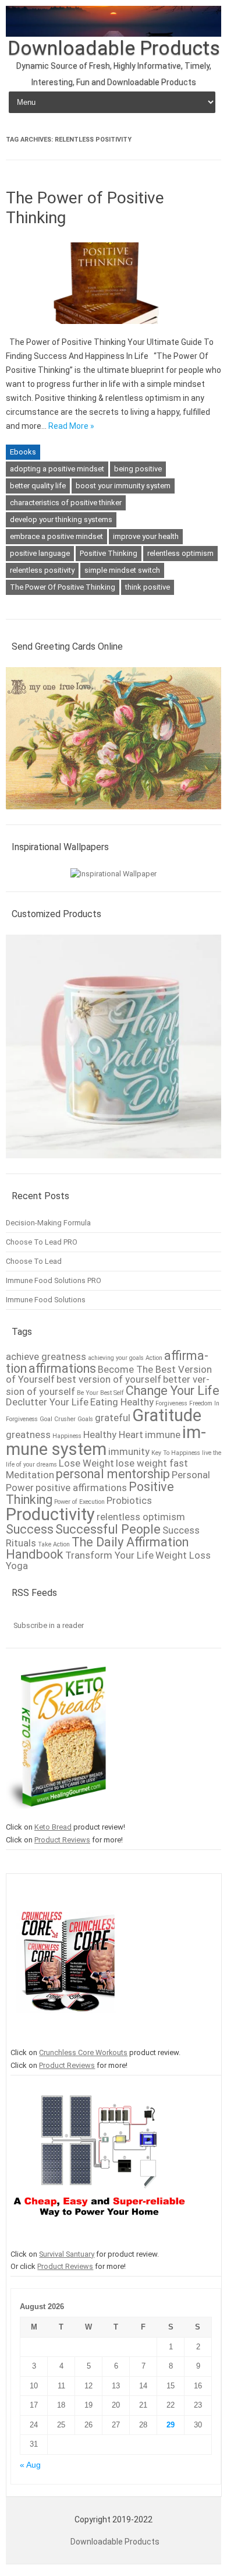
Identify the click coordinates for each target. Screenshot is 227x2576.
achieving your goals (116, 1358)
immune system (106, 1441)
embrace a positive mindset (56, 536)
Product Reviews (62, 1840)
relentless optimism (180, 553)
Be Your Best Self (100, 1393)
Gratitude (167, 1415)
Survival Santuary (67, 2254)
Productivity (50, 1514)
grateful (113, 1418)
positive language (40, 553)
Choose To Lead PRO (42, 1242)
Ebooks (23, 452)
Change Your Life (173, 1391)
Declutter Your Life (47, 1402)
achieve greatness (46, 1356)
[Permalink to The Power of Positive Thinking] (114, 328)
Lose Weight (86, 1463)
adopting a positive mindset (57, 469)
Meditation (30, 1475)
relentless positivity (42, 570)
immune (163, 1435)
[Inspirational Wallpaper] (114, 874)
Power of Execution (79, 1502)
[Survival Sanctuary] (99, 2241)
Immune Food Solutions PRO (54, 1280)
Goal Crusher (58, 1419)
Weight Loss (183, 1555)
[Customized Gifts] (114, 1164)
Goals (85, 1419)
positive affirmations (81, 1488)
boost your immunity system (123, 486)
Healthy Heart (113, 1435)
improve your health (146, 536)
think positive (148, 587)
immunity (129, 1451)
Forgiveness (171, 1403)
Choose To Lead (34, 1261)
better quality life (38, 486)
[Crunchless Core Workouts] (65, 2040)
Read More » (71, 426)
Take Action (54, 1544)
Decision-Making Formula (48, 1223)
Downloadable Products (114, 48)
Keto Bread (53, 1827)
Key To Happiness (176, 1453)
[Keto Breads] (56, 1814)
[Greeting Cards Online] (114, 815)
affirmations (62, 1368)
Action (154, 1358)
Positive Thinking (109, 553)
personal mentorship (113, 1474)
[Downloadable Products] (114, 34)
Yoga (17, 1566)
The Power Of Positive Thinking (63, 587)
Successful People (108, 1529)
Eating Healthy (122, 1402)
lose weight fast (152, 1463)
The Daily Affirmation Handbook (97, 1548)
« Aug (30, 2465)
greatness (28, 1435)
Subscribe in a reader (49, 1625)
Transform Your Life (109, 1555)
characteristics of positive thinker (66, 503)
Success (30, 1529)
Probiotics (129, 1500)
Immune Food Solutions (46, 1300)
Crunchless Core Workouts (83, 2052)
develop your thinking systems (61, 519)
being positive (138, 469)
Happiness (67, 1436)
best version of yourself (109, 1379)
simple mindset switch (122, 570)
